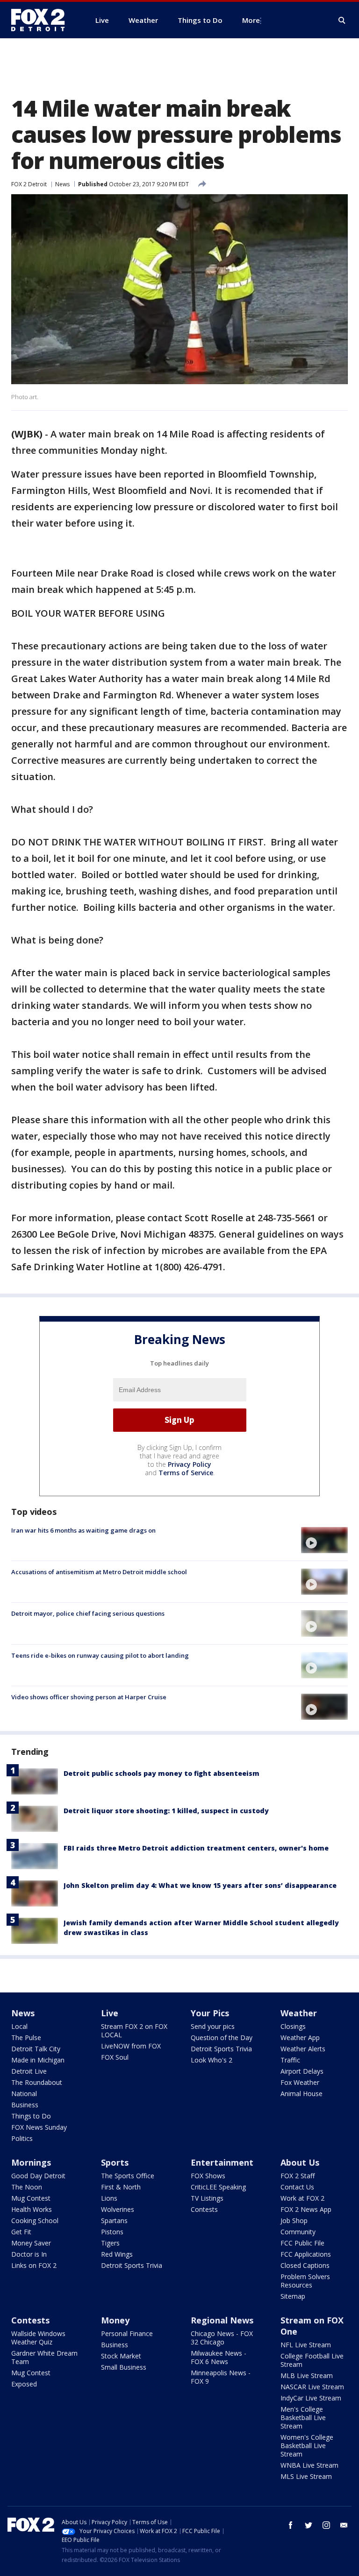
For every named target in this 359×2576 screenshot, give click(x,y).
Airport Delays (302, 2071)
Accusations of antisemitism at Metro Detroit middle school (99, 1572)
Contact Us (297, 2187)
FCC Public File (302, 2243)
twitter (309, 2525)
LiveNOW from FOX (131, 2046)
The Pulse (26, 2038)
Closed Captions (305, 2265)
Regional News (222, 2320)
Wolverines (118, 2209)
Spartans (114, 2221)
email (344, 2525)
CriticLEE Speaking (218, 2187)
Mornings (31, 2162)
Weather (299, 2013)
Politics (22, 2138)
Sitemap (293, 2296)
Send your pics (213, 2026)
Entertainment (222, 2162)
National (24, 2094)
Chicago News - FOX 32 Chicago (222, 2338)
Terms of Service (186, 1473)
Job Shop (294, 2221)
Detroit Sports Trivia (221, 2049)
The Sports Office (128, 2176)
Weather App (300, 2038)
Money (115, 2320)
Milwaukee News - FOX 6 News (219, 2357)
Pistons (112, 2232)
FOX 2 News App (306, 2209)
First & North (121, 2187)
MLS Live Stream (306, 2476)
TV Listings (207, 2198)
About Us (300, 2162)
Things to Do (31, 2116)
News (62, 184)
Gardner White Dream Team (44, 2357)
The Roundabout (37, 2082)
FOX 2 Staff (298, 2176)
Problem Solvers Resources (305, 2281)
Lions (109, 2198)
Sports (115, 2162)
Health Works (32, 2209)
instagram (326, 2525)
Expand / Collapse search (342, 21)
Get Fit (21, 2232)
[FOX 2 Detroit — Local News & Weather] (42, 20)
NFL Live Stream (306, 2345)
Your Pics (210, 2013)
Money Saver (31, 2243)
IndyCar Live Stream (311, 2398)
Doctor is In (29, 2254)
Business (25, 2105)
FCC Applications (306, 2254)
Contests (204, 2209)
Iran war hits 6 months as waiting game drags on (83, 1530)
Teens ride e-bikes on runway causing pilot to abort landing (100, 1655)
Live (110, 2013)
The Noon (27, 2187)
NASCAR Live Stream (312, 2387)
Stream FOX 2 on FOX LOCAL (134, 2031)
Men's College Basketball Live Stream (303, 2418)
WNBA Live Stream (309, 2465)
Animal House (302, 2094)
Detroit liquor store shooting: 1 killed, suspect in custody (166, 1811)
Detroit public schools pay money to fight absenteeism (162, 1773)
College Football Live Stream (312, 2360)
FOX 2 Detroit (29, 184)
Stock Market (121, 2356)
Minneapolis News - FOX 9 (221, 2377)
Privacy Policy (190, 1464)
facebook (291, 2525)
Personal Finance (127, 2333)
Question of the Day (222, 2038)
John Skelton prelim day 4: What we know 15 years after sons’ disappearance (200, 1885)
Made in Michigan (38, 2060)
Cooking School (35, 2221)
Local (19, 2026)
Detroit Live (29, 2071)
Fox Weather (300, 2082)
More (251, 20)
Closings (293, 2026)
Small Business (124, 2367)
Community (298, 2232)
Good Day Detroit (38, 2176)
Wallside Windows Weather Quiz (38, 2338)
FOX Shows (208, 2176)
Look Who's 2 (212, 2060)
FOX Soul (115, 2057)
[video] (324, 1540)
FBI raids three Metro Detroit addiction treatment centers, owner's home (196, 1848)
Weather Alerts (303, 2049)
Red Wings (117, 2254)
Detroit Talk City (36, 2049)
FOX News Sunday (39, 2127)
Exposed (24, 2384)
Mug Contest (31, 2198)
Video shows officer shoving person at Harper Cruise (89, 1697)
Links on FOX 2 (34, 2265)
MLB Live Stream (307, 2375)
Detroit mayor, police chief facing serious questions (88, 1613)
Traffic (290, 2060)
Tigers (110, 2243)
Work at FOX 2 (302, 2198)
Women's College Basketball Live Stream (307, 2446)
